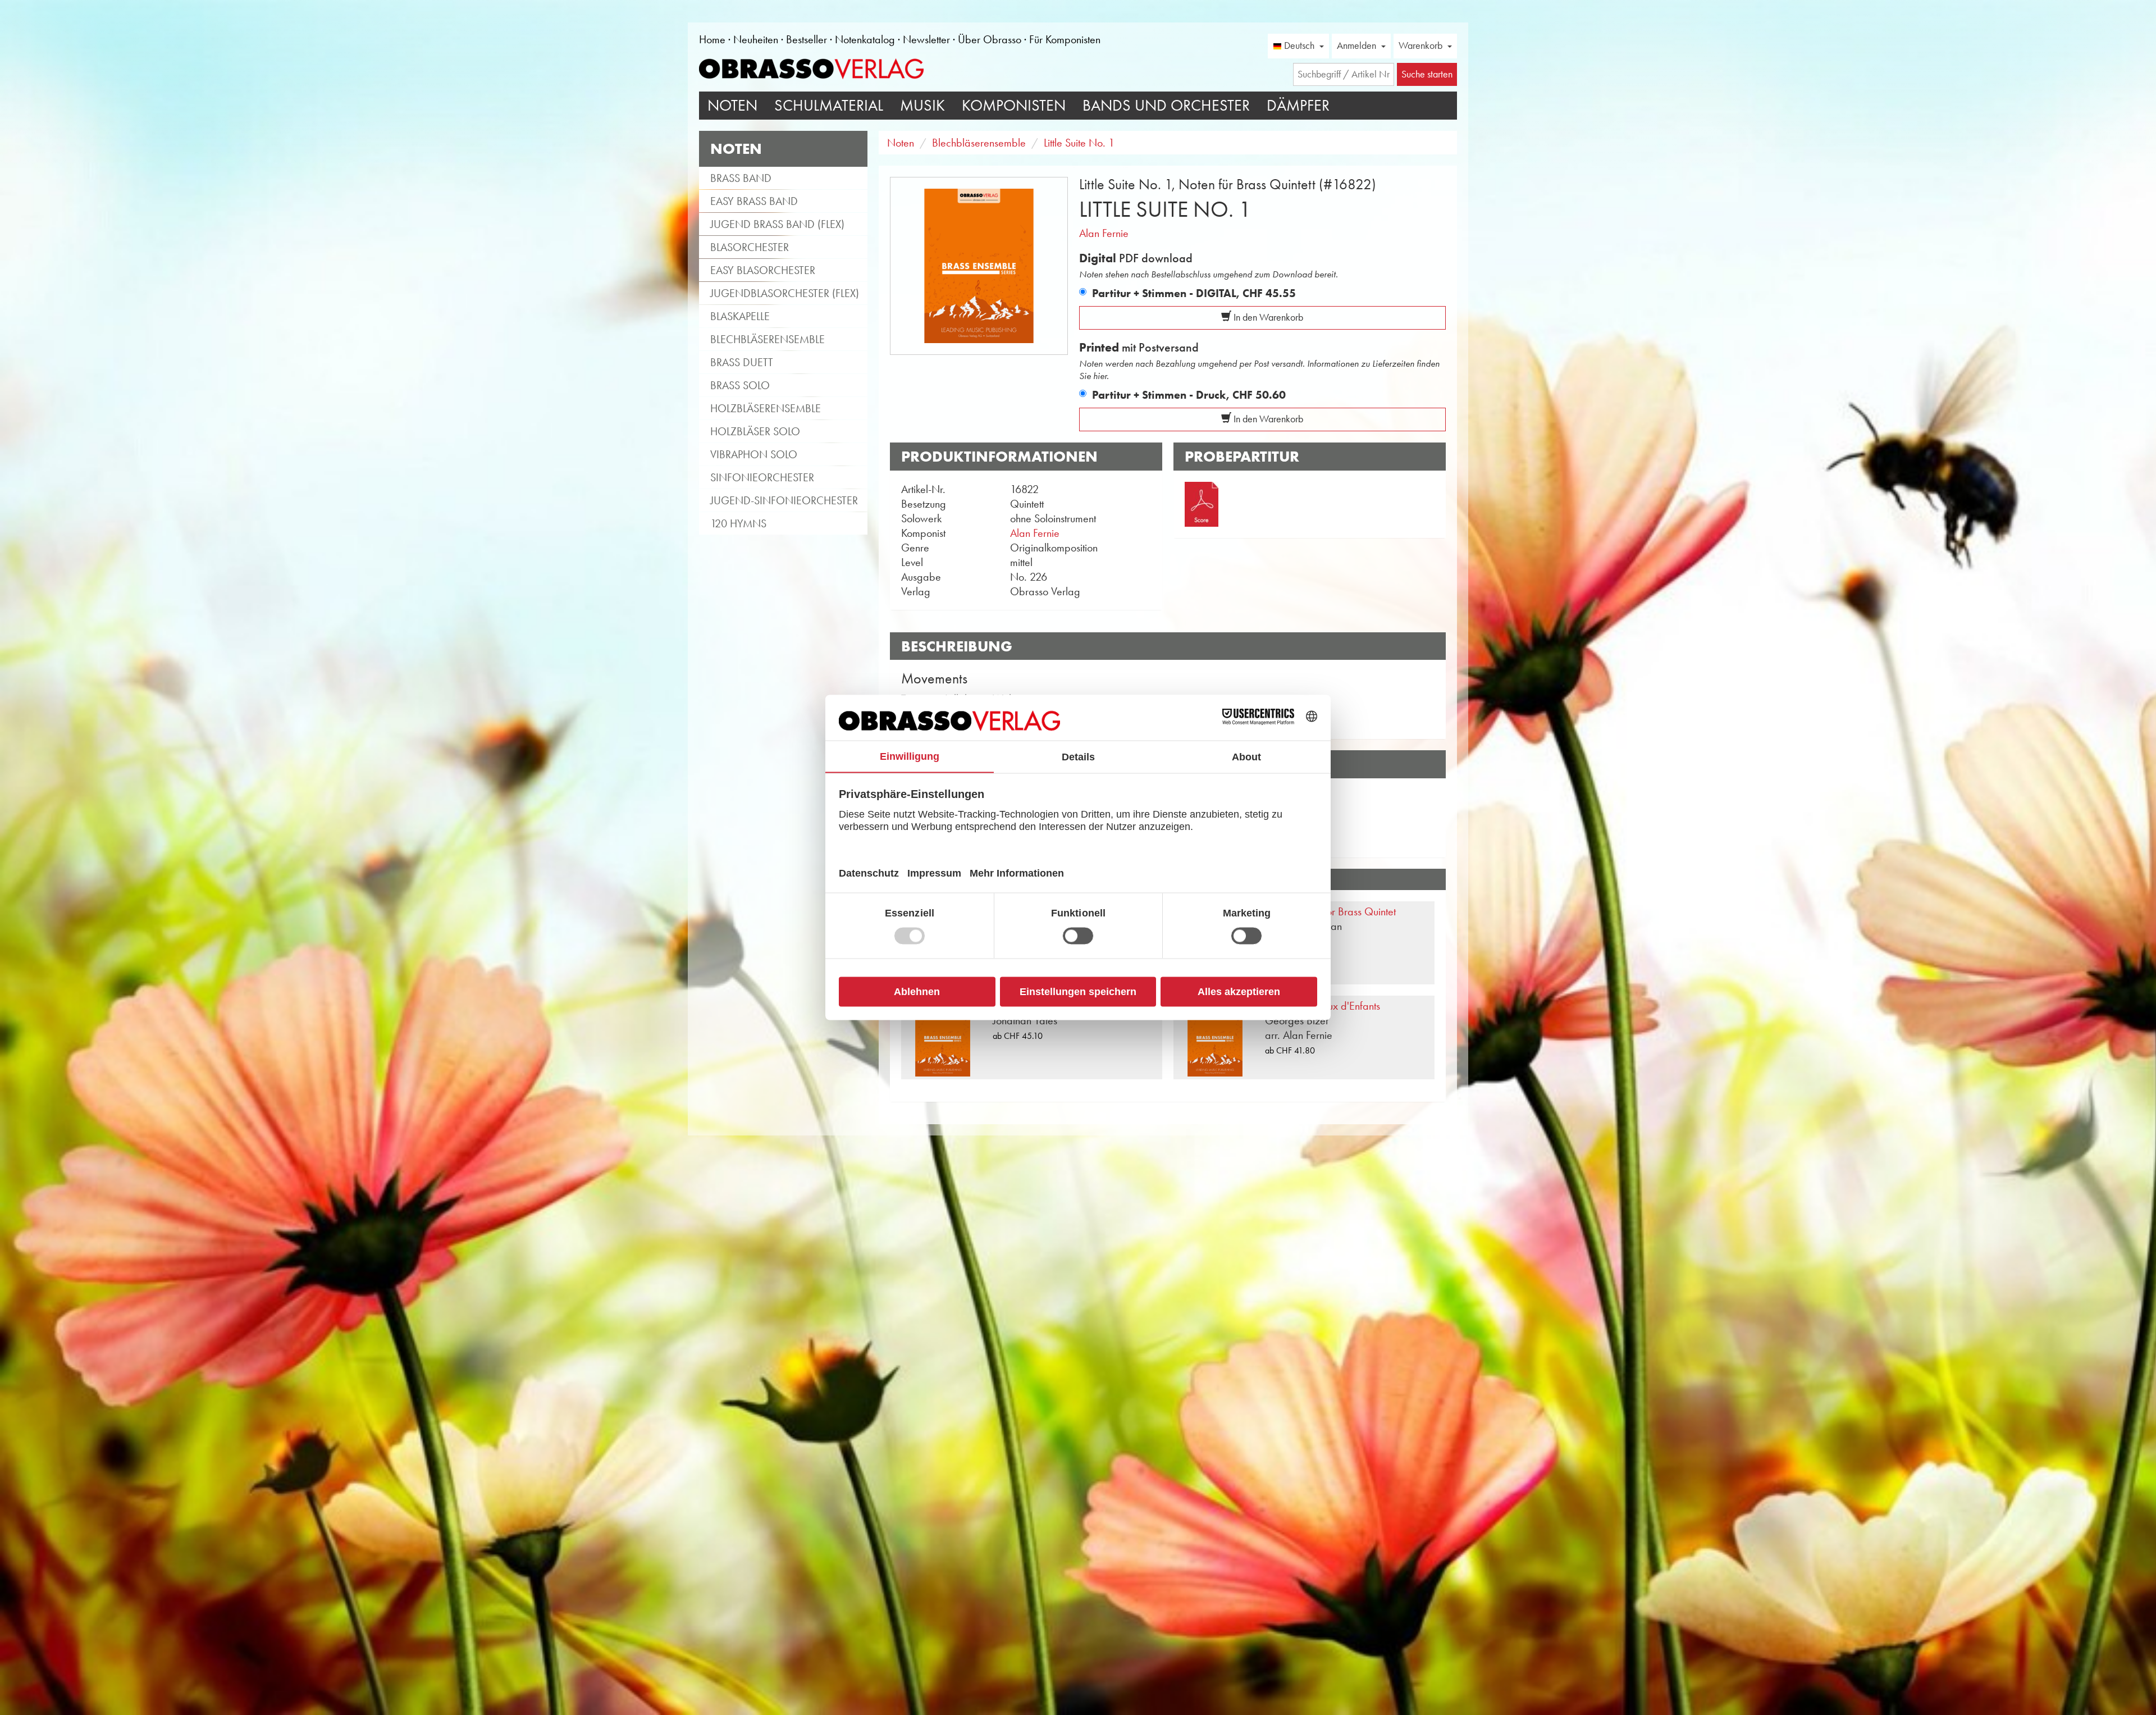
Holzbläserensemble (766, 408)
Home (712, 39)
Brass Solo (740, 385)
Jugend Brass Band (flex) (777, 224)
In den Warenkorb (1267, 317)
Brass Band (741, 178)
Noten (732, 105)
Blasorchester (750, 247)
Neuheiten (756, 39)
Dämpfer (1298, 105)
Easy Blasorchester (763, 270)
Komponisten (1014, 105)
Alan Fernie (1104, 233)
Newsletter (926, 39)
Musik (922, 105)
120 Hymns (738, 523)
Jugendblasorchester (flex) (785, 293)
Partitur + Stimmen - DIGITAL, (1194, 293)
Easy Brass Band (754, 201)
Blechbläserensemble (768, 339)
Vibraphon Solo (754, 454)
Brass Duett (742, 362)
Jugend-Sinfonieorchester (784, 500)
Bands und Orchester (1166, 105)
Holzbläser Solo (755, 431)
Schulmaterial (829, 105)
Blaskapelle (740, 316)
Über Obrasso (990, 39)
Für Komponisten (1065, 39)
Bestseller (807, 39)
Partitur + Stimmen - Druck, (1189, 395)
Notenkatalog (865, 39)
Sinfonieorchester (762, 477)
